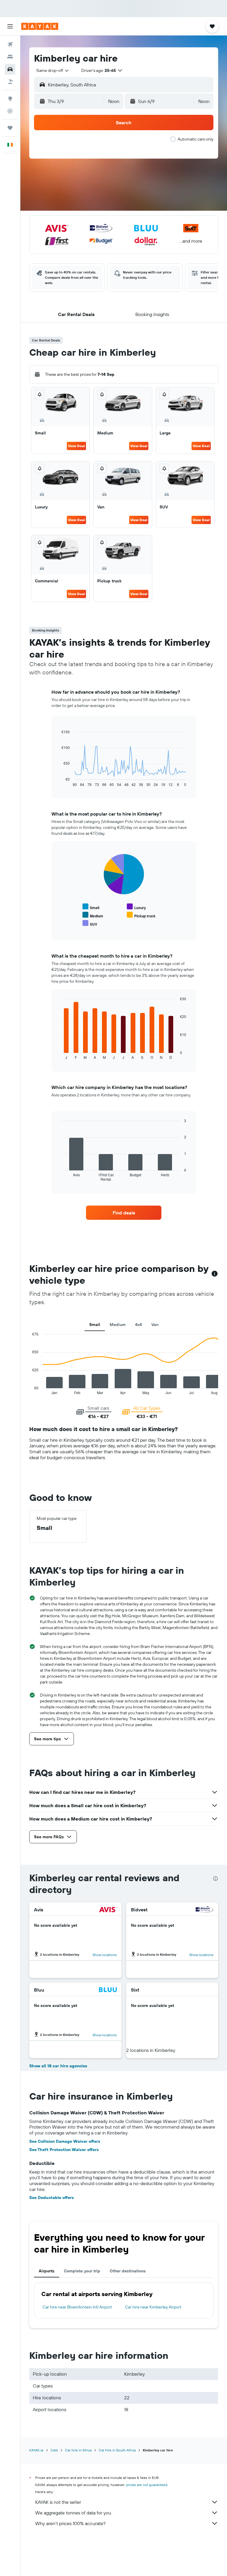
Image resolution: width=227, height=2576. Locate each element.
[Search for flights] (10, 44)
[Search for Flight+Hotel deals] (10, 82)
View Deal (76, 446)
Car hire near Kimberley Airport (153, 2307)
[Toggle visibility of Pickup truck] (141, 915)
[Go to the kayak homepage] (40, 26)
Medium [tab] (118, 1325)
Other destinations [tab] (128, 2271)
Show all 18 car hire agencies (58, 2066)
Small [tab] (95, 1325)
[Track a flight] (10, 111)
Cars (54, 2450)
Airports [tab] (47, 2271)
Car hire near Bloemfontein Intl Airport (77, 2307)
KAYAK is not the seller (58, 2502)
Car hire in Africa (78, 2450)
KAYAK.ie (36, 2450)
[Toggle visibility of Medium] (93, 915)
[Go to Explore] (10, 99)
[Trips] (10, 128)
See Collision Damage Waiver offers (65, 2141)
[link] (124, 1213)
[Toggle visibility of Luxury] (136, 907)
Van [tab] (155, 1325)
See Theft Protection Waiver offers (64, 2150)
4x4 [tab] (138, 1325)
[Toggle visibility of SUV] (90, 923)
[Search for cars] (10, 69)
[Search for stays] (10, 57)
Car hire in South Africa (117, 2450)
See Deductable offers (52, 2198)
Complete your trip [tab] (82, 2271)
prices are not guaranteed (147, 2485)
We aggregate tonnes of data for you (73, 2513)
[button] (10, 26)
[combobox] (53, 70)
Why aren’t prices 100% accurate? (70, 2523)
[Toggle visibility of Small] (91, 907)
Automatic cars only (196, 139)
